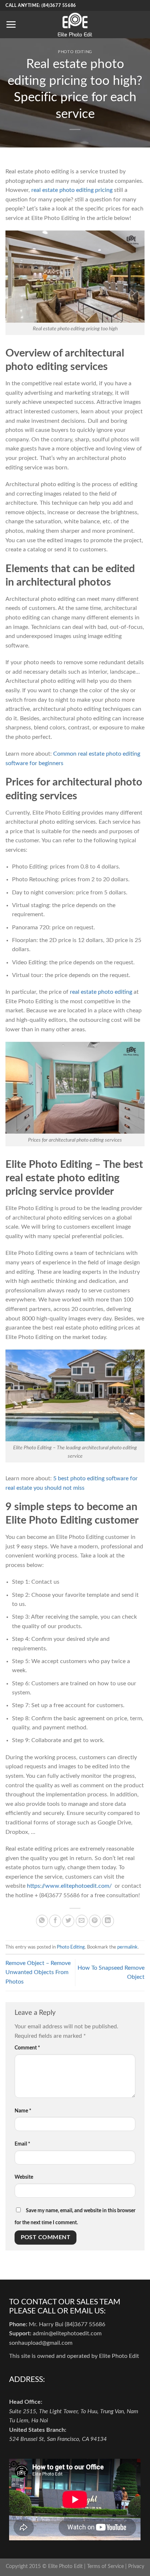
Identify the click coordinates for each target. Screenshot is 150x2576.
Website (24, 2177)
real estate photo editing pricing (72, 190)
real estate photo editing (101, 992)
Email (22, 2144)
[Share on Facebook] (55, 1921)
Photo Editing (75, 52)
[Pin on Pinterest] (95, 1921)
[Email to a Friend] (82, 1921)
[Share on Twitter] (68, 1921)
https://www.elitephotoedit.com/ (70, 1886)
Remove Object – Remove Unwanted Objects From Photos (38, 1972)
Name (23, 2111)
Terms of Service (105, 2566)
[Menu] (11, 24)
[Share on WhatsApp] (42, 1921)
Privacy (136, 2566)
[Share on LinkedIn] (108, 1921)
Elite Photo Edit (65, 2566)
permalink (127, 1947)
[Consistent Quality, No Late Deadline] (75, 25)
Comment (27, 2048)
